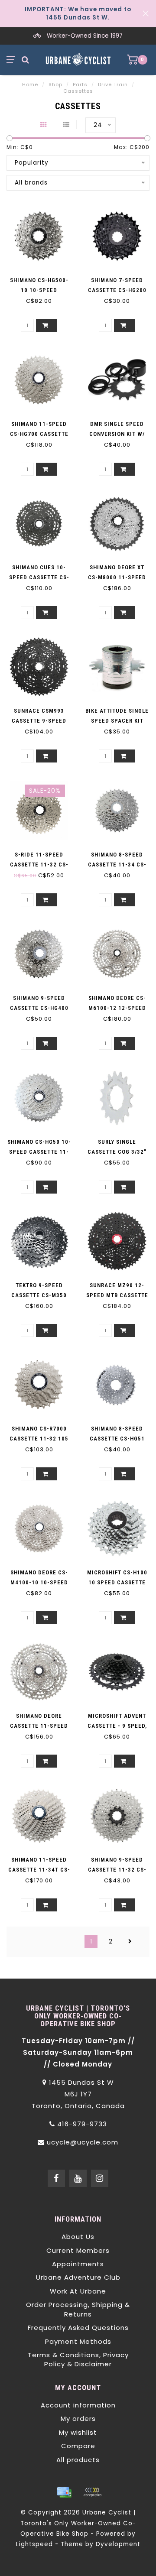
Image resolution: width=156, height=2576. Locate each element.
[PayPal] (92, 2492)
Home (30, 84)
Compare (78, 2446)
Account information (78, 2405)
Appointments (78, 2264)
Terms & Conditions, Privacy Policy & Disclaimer (78, 2359)
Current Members (78, 2250)
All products (78, 2460)
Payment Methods (78, 2341)
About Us (78, 2237)
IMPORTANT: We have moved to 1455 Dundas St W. (78, 13)
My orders (78, 2419)
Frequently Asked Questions (78, 2328)
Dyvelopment (118, 2544)
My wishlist (78, 2432)
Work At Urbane (78, 2291)
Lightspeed (34, 2544)
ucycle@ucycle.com (83, 2142)
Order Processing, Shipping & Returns (78, 2309)
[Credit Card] (64, 2492)
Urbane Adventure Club (78, 2277)
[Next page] (130, 1942)
